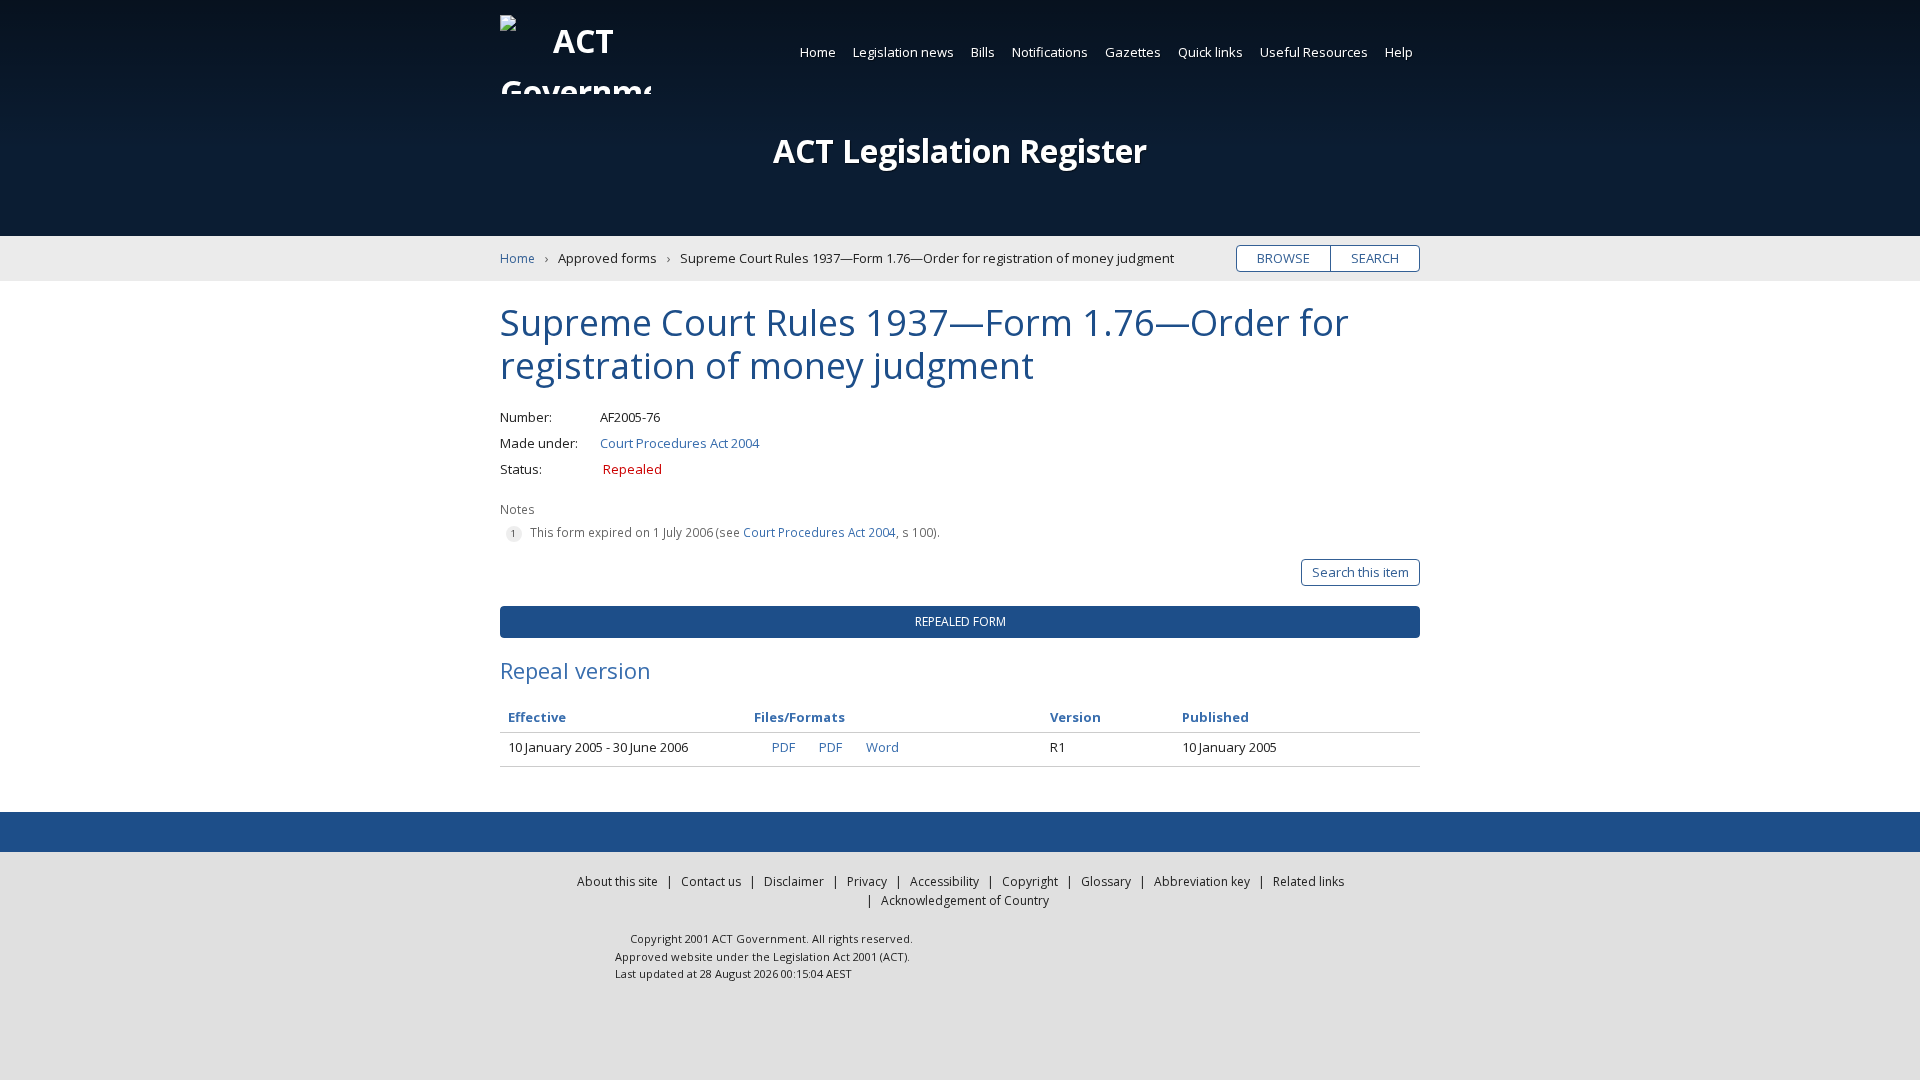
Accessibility (944, 881)
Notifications (1050, 52)
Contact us (711, 881)
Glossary (1106, 881)
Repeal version (575, 670)
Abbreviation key (1202, 881)
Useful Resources (1314, 52)
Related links (1308, 881)
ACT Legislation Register (960, 150)
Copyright (1030, 881)
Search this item (1360, 572)
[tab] (960, 622)
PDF (783, 747)
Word (882, 747)
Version (1075, 717)
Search (1375, 258)
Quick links (1210, 52)
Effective (537, 717)
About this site (617, 881)
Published (1215, 717)
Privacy (867, 881)
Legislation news (903, 52)
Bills (983, 52)
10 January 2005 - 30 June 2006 (598, 747)
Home (818, 52)
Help (1399, 52)
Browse (1283, 258)
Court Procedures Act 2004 (679, 443)
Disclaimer (794, 881)
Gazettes (1133, 52)
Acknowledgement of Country (965, 900)
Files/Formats (799, 717)
